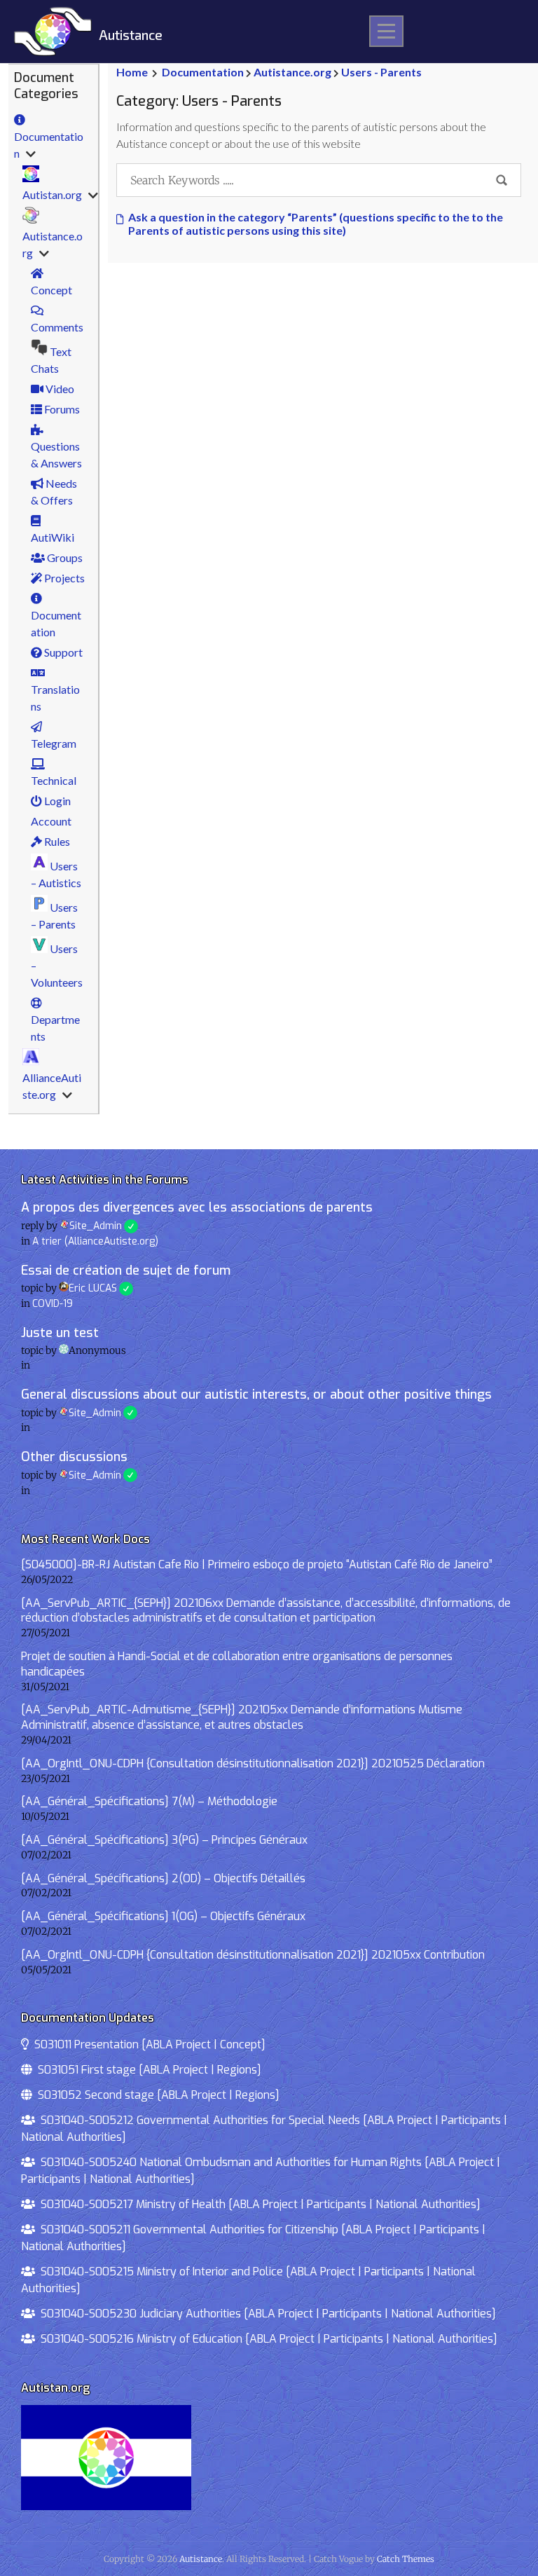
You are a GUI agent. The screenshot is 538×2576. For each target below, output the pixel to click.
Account (51, 821)
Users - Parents (381, 72)
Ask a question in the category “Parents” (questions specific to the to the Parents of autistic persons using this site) (316, 224)
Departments (55, 1028)
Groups (64, 557)
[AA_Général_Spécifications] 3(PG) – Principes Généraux (164, 1840)
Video (59, 389)
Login (56, 801)
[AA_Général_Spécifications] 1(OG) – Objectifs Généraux (163, 1916)
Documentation (49, 145)
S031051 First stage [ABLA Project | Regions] (147, 2070)
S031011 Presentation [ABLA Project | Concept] (147, 2044)
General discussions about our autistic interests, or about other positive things (256, 1395)
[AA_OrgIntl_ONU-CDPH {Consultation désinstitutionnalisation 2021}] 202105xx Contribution (253, 1955)
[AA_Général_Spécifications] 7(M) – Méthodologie (149, 1801)
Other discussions (74, 1457)
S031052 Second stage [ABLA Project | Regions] (156, 2095)
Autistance (131, 35)
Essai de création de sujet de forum (126, 1270)
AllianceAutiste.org (52, 1086)
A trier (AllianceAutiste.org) (95, 1241)
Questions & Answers (56, 454)
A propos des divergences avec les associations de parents (197, 1207)
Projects (63, 578)
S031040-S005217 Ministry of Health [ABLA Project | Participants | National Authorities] (258, 2204)
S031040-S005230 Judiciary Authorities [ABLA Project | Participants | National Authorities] (265, 2314)
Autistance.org (53, 244)
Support (62, 652)
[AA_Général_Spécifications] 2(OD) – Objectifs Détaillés (163, 1878)
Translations (55, 698)
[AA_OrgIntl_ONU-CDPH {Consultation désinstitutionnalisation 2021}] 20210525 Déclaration (253, 1763)
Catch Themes (406, 2559)
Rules (56, 841)
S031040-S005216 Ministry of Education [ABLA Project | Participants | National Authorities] (266, 2339)
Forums (61, 409)
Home (132, 72)
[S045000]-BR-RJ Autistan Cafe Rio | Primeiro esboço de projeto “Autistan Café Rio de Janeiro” (257, 1564)
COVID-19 (53, 1304)
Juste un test (60, 1333)
